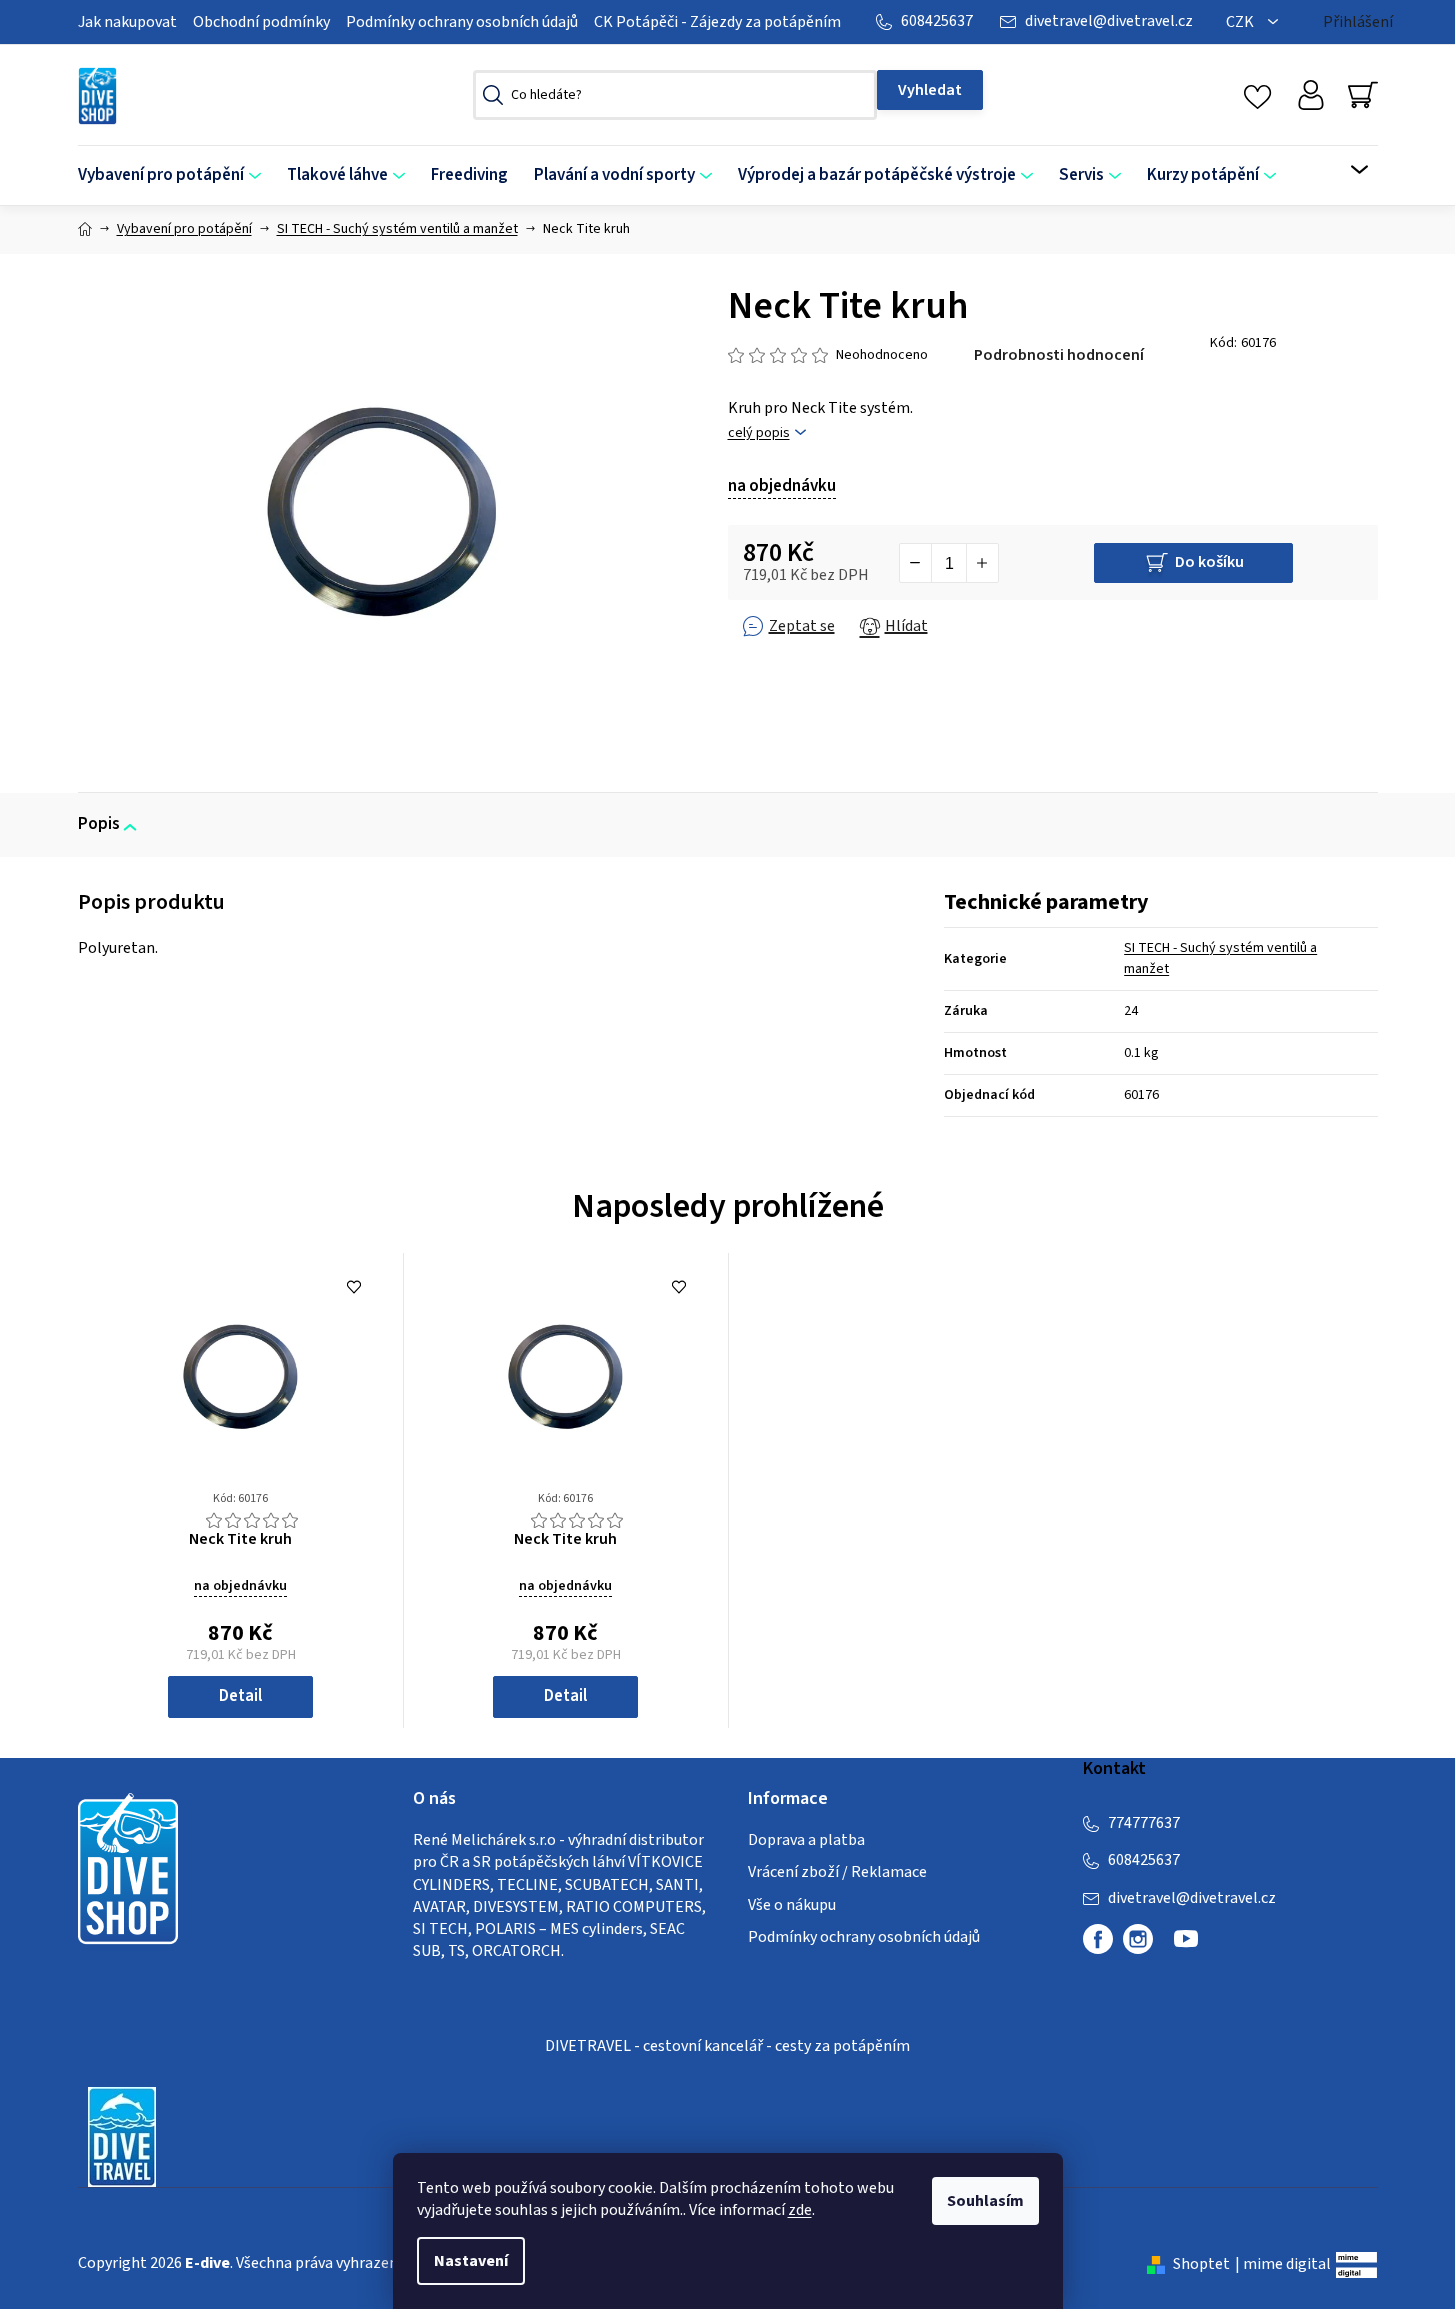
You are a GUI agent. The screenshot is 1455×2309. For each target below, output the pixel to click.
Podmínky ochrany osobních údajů (462, 22)
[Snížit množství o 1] (916, 563)
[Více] (1346, 170)
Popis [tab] (99, 824)
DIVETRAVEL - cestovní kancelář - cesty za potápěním (727, 2046)
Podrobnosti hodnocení (1059, 355)
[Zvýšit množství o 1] (982, 563)
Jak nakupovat (127, 22)
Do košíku (1209, 562)
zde (800, 2210)
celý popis (759, 433)
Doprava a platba (806, 1840)
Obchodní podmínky (261, 22)
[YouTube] (1186, 1947)
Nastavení (471, 2261)
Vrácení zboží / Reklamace (837, 1872)
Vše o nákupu (792, 1905)
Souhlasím (985, 2201)
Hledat (930, 90)
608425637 (937, 21)
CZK (1241, 22)
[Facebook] (1098, 1939)
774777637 (1144, 1823)
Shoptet (1201, 2264)
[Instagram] (1138, 1939)
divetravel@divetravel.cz (1109, 21)
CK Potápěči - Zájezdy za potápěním (717, 22)
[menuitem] (176, 175)
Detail (240, 1696)
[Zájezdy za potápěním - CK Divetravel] (122, 2136)
